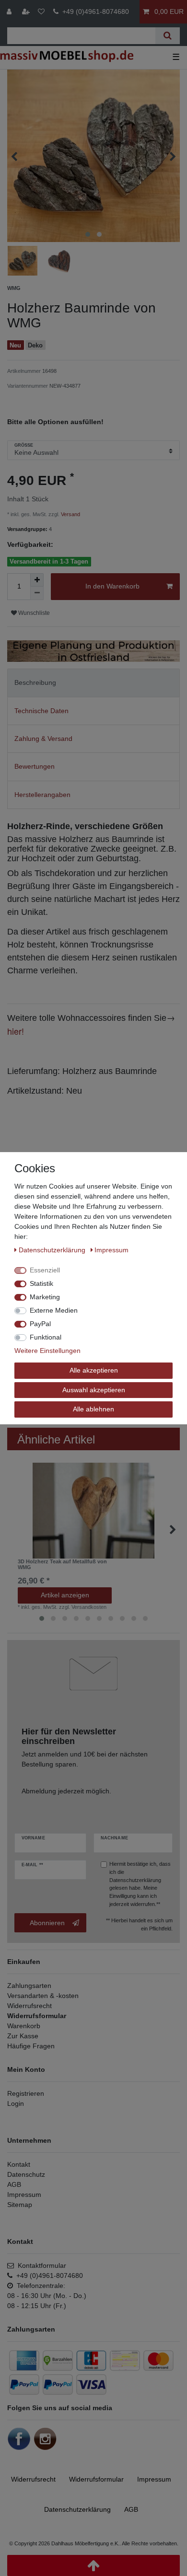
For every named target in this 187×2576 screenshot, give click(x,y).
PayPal (40, 1324)
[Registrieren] (27, 12)
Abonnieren (47, 1923)
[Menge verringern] (37, 593)
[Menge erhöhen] (37, 580)
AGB (14, 2184)
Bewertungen (35, 766)
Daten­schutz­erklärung (77, 2509)
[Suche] (168, 36)
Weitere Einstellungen (47, 1351)
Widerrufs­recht (33, 2479)
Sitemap (20, 2205)
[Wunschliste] (41, 12)
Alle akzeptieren (94, 1370)
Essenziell (45, 1270)
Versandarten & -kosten (43, 1996)
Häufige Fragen (31, 2046)
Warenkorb (24, 2026)
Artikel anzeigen (65, 1595)
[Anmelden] (10, 12)
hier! (16, 1031)
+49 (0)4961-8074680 (94, 12)
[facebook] (19, 2438)
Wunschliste (33, 613)
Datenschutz (26, 2174)
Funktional (46, 1337)
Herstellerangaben (42, 795)
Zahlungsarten (29, 1986)
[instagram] (45, 2438)
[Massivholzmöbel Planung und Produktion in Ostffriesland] (93, 650)
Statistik (41, 1283)
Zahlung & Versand (43, 739)
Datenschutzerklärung (135, 1880)
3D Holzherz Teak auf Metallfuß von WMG (62, 1564)
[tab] (93, 683)
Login (16, 2103)
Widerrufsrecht (29, 2006)
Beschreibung (35, 682)
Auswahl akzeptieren (94, 1389)
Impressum (24, 2195)
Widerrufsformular (37, 2016)
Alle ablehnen (93, 1409)
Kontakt (19, 2164)
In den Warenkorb (112, 586)
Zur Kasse (23, 2036)
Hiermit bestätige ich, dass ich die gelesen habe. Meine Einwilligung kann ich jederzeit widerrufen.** (140, 1884)
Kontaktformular (40, 2265)
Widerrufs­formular (96, 2479)
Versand (70, 514)
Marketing (45, 1297)
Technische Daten (41, 711)
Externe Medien (54, 1310)
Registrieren (26, 2093)
